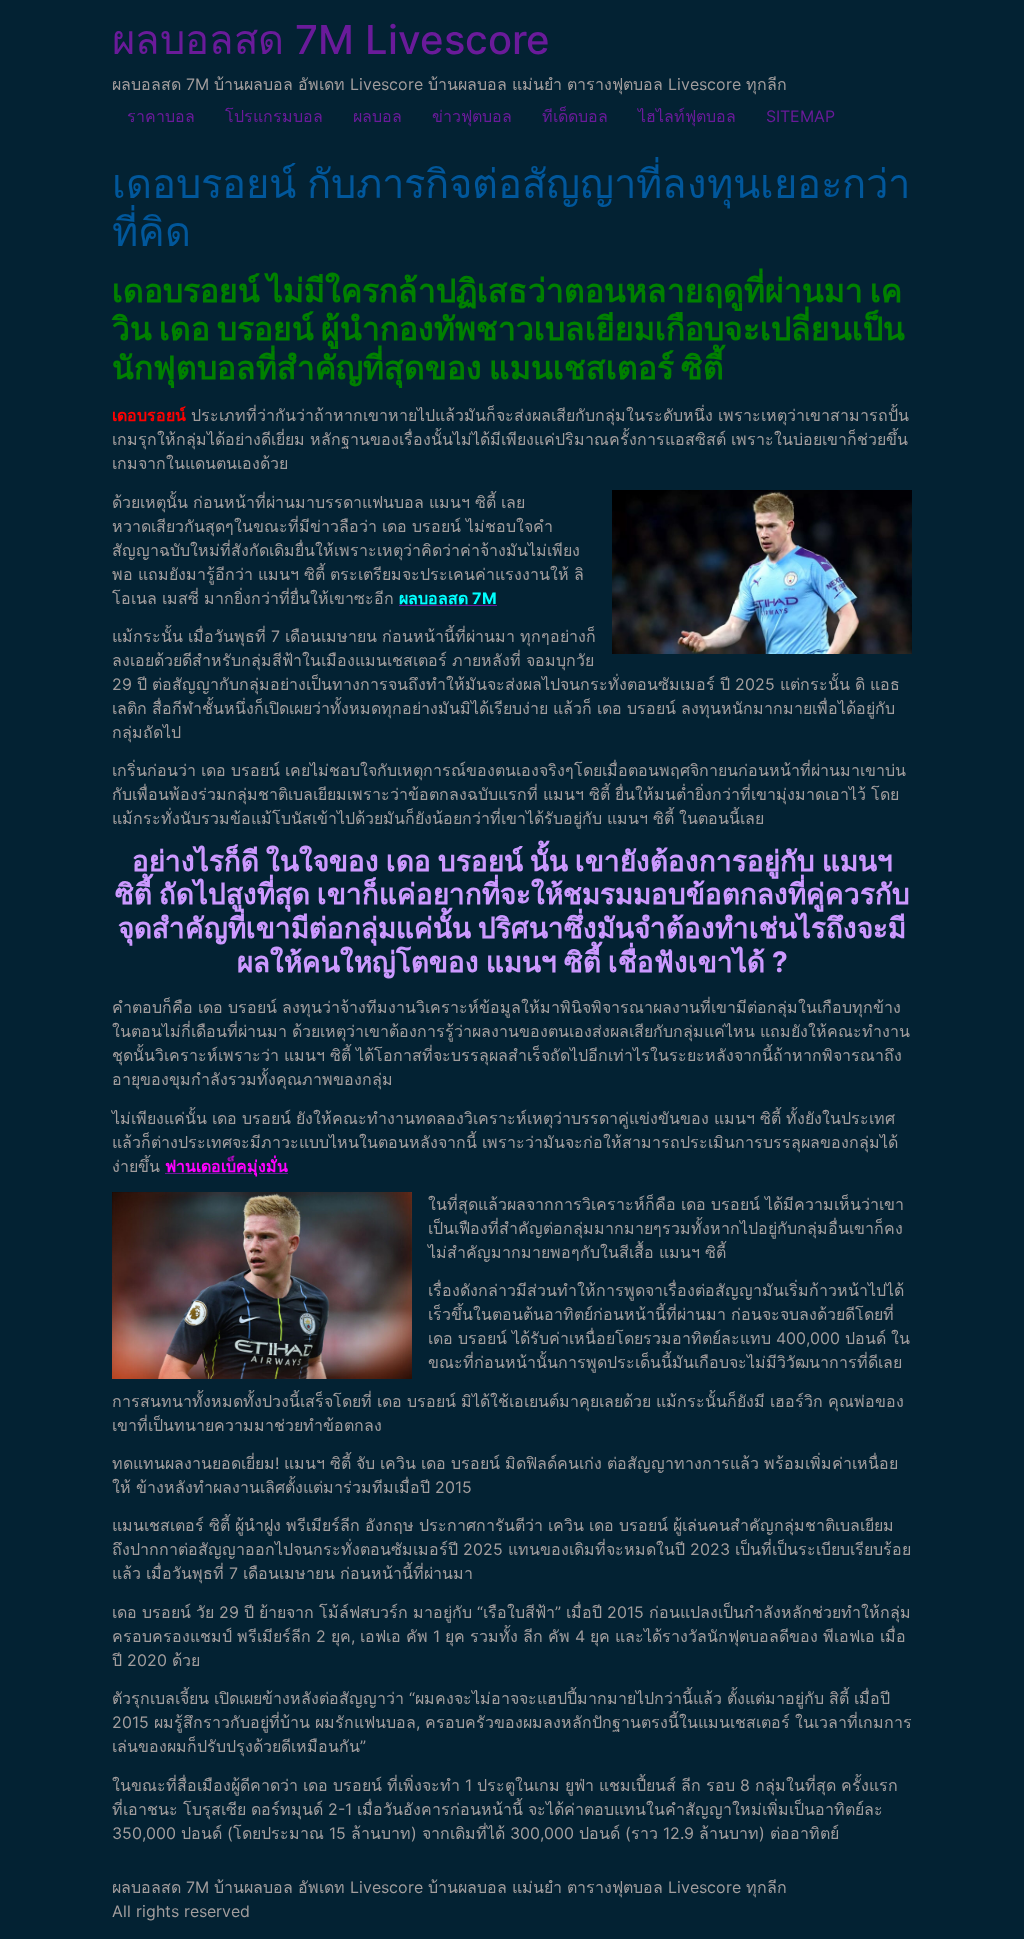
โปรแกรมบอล (274, 116)
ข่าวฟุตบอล (472, 116)
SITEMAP (800, 116)
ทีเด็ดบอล (575, 116)
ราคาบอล (161, 116)
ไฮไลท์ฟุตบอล (687, 116)
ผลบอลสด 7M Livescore (331, 39)
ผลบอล (377, 116)
